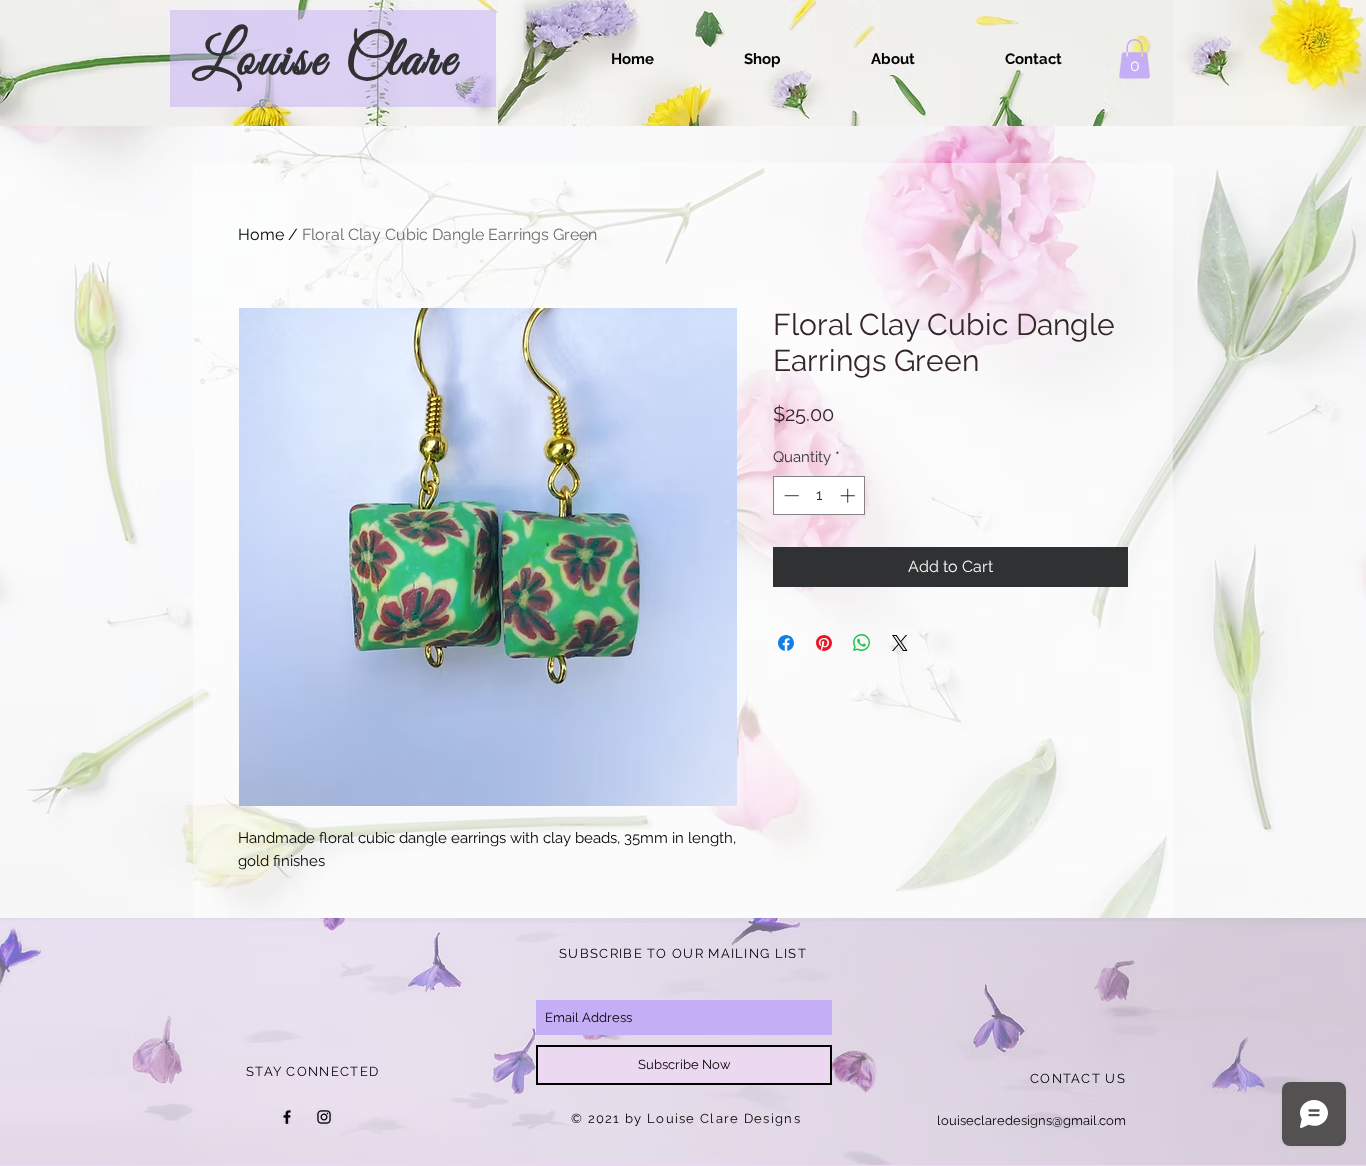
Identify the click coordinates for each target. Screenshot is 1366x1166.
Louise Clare (325, 61)
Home (261, 234)
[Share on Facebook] (786, 643)
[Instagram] (324, 1117)
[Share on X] (900, 643)
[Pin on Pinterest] (824, 643)
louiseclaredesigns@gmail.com (1031, 1120)
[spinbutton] (819, 495)
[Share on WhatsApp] (862, 643)
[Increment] (849, 495)
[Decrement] (789, 495)
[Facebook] (287, 1117)
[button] (1134, 58)
